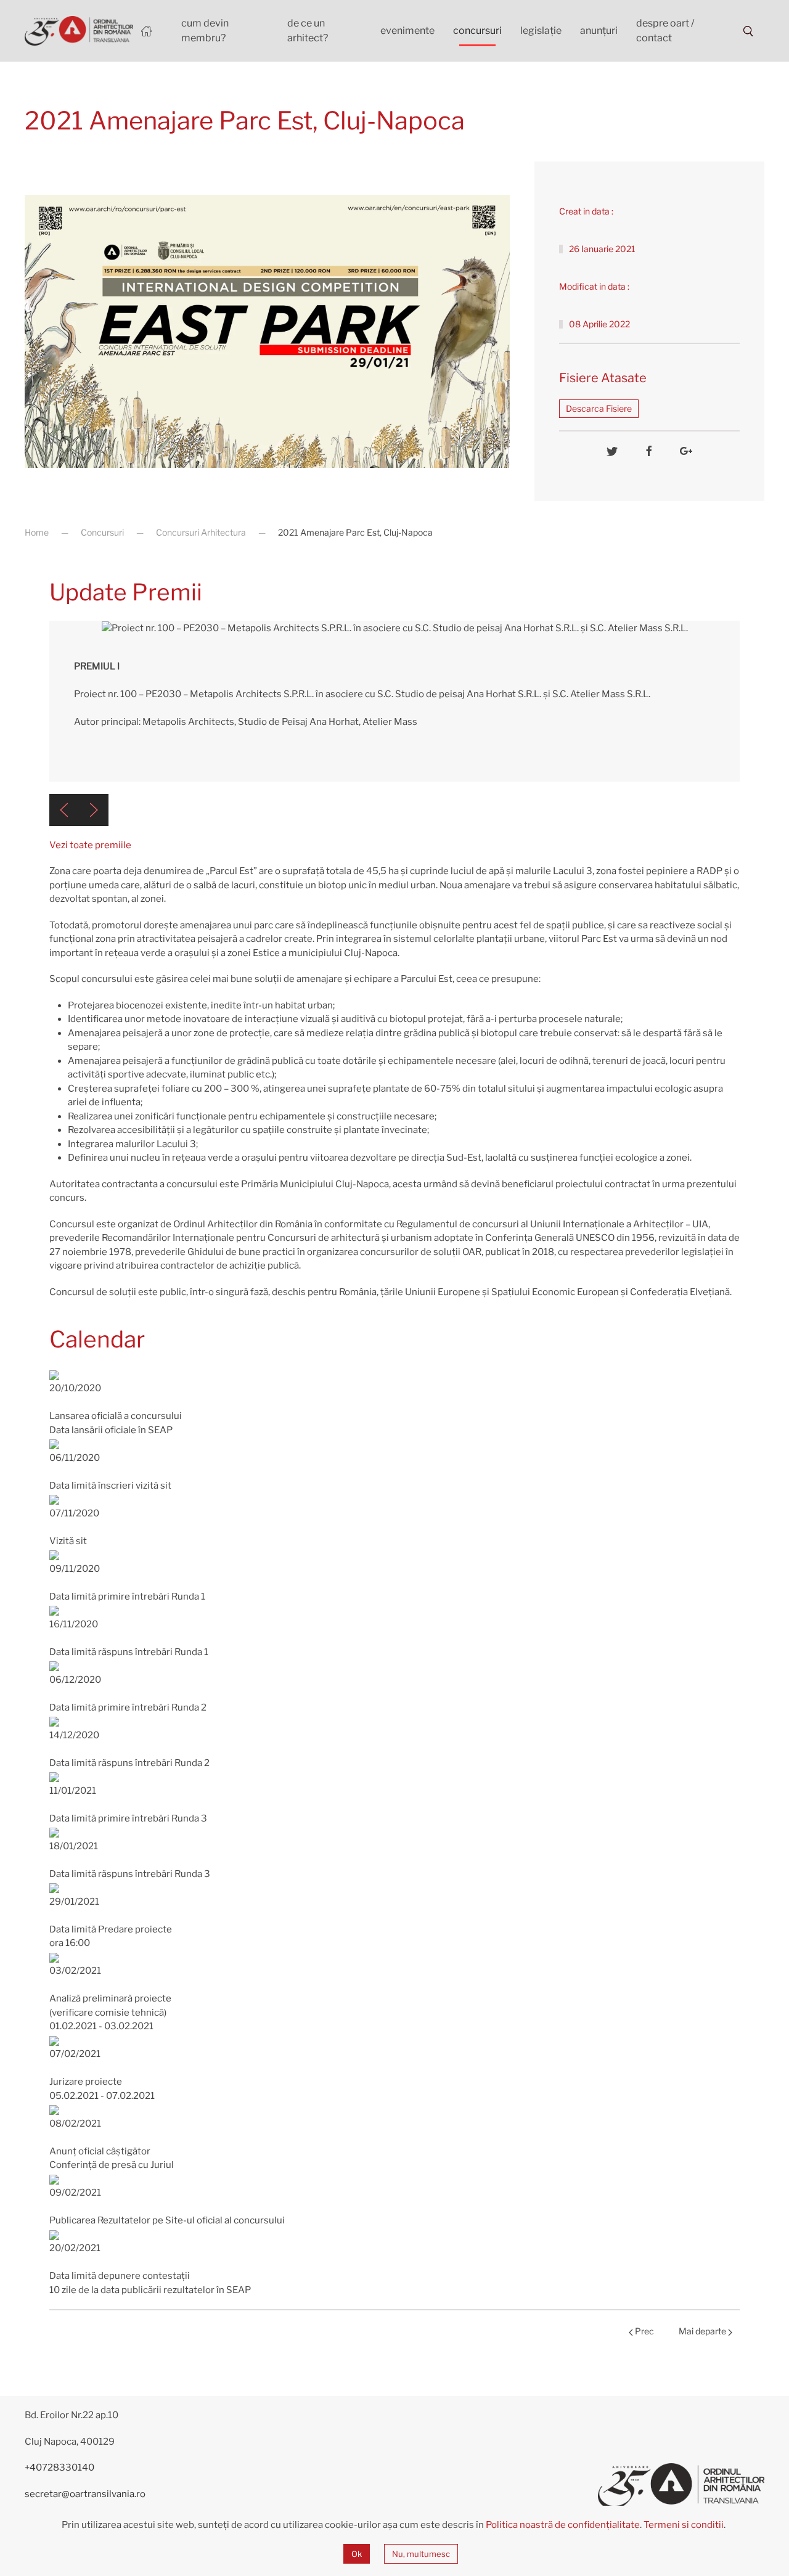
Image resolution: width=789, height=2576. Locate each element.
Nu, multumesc (421, 2554)
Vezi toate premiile (90, 845)
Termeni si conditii (684, 2525)
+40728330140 (59, 2468)
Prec (644, 2331)
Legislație (541, 31)
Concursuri (477, 31)
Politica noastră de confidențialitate (563, 2525)
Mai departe (703, 2331)
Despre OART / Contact (665, 31)
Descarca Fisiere (599, 408)
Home (37, 532)
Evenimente (407, 31)
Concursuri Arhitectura (201, 532)
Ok (357, 2554)
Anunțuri (599, 31)
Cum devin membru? (205, 31)
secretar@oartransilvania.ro (85, 2494)
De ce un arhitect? (308, 31)
